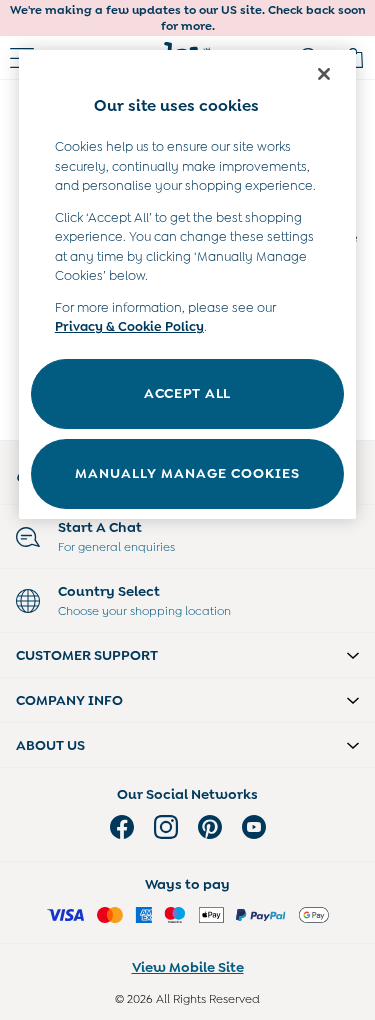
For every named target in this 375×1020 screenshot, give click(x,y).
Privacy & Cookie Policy (129, 326)
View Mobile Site (188, 967)
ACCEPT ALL (187, 393)
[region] (188, 284)
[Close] (324, 74)
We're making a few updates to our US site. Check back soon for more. (188, 18)
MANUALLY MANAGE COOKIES (187, 473)
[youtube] (254, 827)
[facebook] (122, 827)
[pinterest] (210, 827)
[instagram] (166, 827)
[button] (187, 655)
